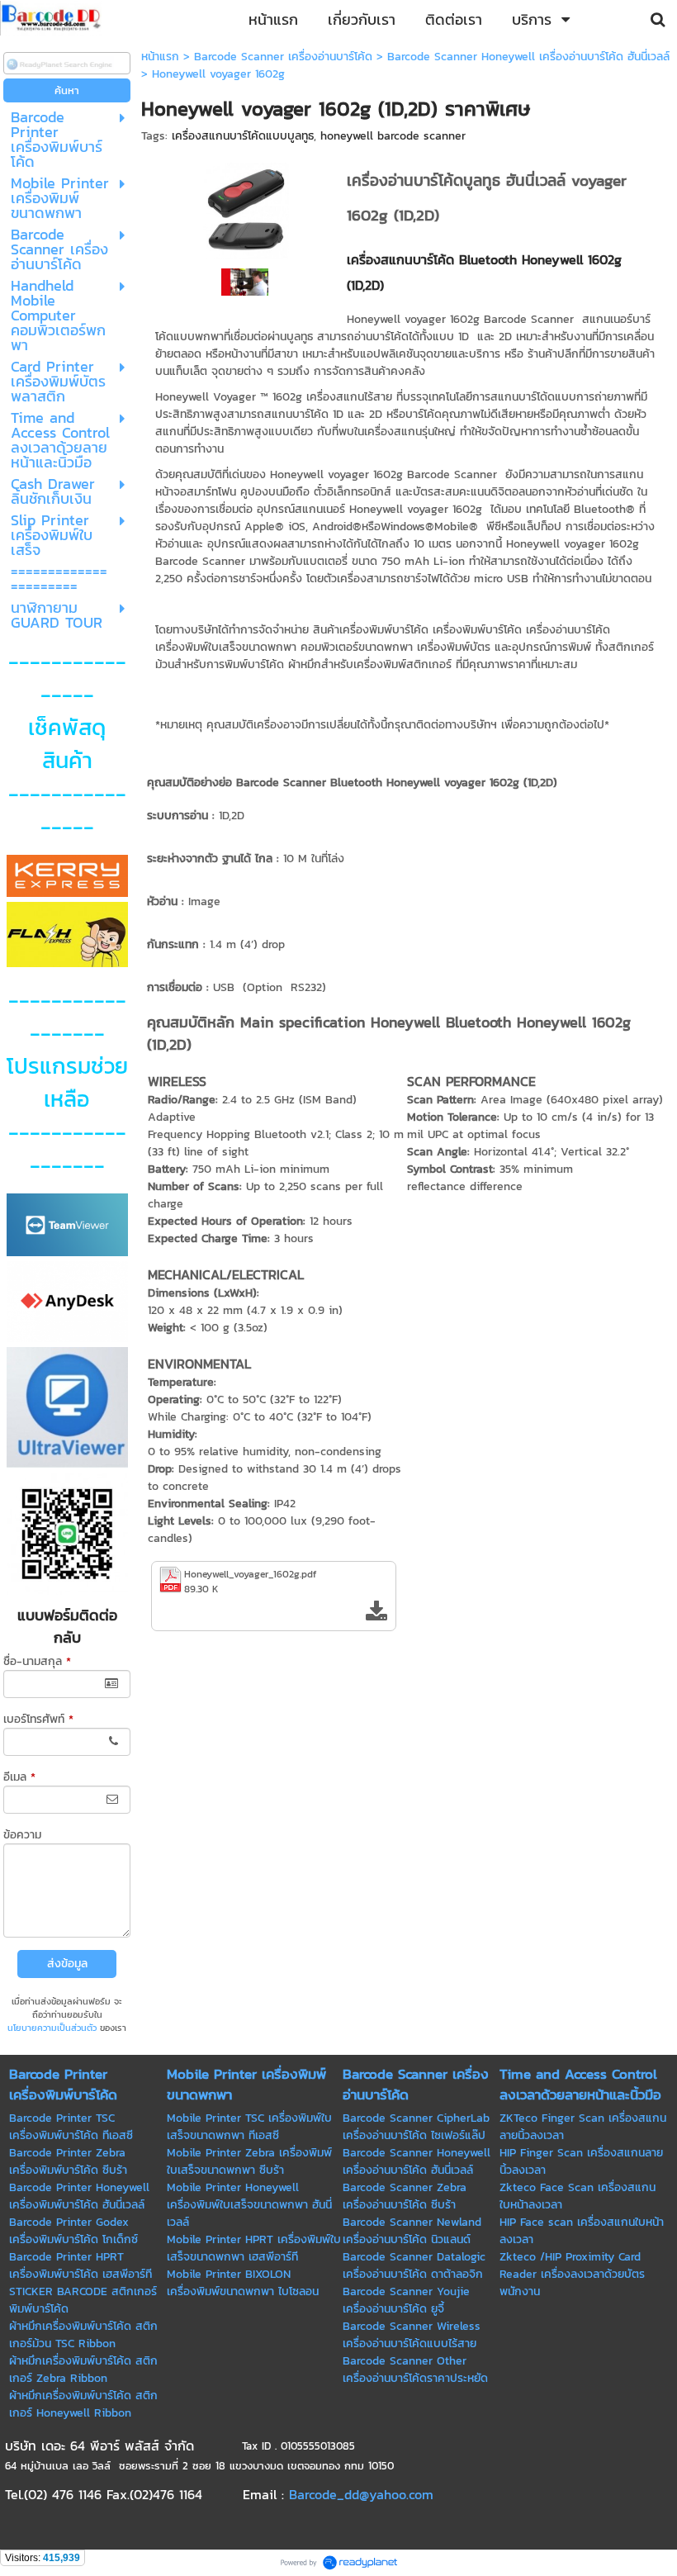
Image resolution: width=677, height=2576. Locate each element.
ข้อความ (22, 1835)
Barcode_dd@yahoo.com (361, 2494)
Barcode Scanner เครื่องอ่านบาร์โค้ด (283, 57)
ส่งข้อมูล (67, 1964)
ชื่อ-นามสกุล (37, 1661)
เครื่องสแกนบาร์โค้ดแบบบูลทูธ (243, 136)
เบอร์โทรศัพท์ (38, 1719)
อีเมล (19, 1777)
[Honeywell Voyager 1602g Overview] (245, 281)
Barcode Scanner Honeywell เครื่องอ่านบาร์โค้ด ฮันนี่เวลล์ (528, 57)
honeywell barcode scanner (393, 136)
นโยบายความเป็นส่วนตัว (52, 2028)
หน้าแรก (160, 57)
